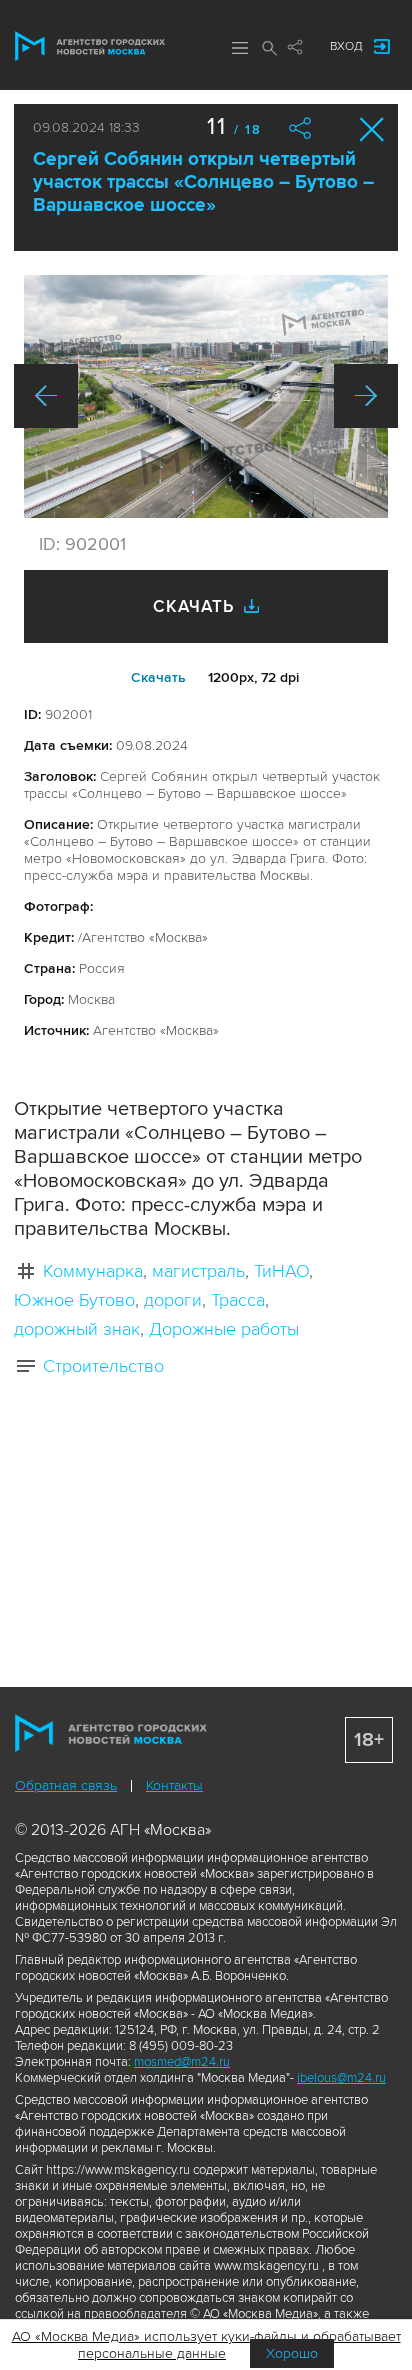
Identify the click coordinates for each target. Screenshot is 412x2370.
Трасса (238, 1300)
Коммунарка (93, 1271)
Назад (46, 396)
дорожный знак (77, 1329)
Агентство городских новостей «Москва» (90, 46)
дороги (173, 1300)
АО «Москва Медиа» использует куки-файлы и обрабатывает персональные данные (206, 2345)
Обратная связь (66, 1785)
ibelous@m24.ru (341, 2078)
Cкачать (158, 677)
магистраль (198, 1271)
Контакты (174, 1785)
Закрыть (372, 129)
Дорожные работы (224, 1329)
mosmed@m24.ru (182, 2062)
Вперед (366, 396)
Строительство (103, 1366)
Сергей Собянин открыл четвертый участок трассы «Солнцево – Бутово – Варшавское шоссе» (203, 182)
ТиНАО (281, 1271)
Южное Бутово (74, 1300)
